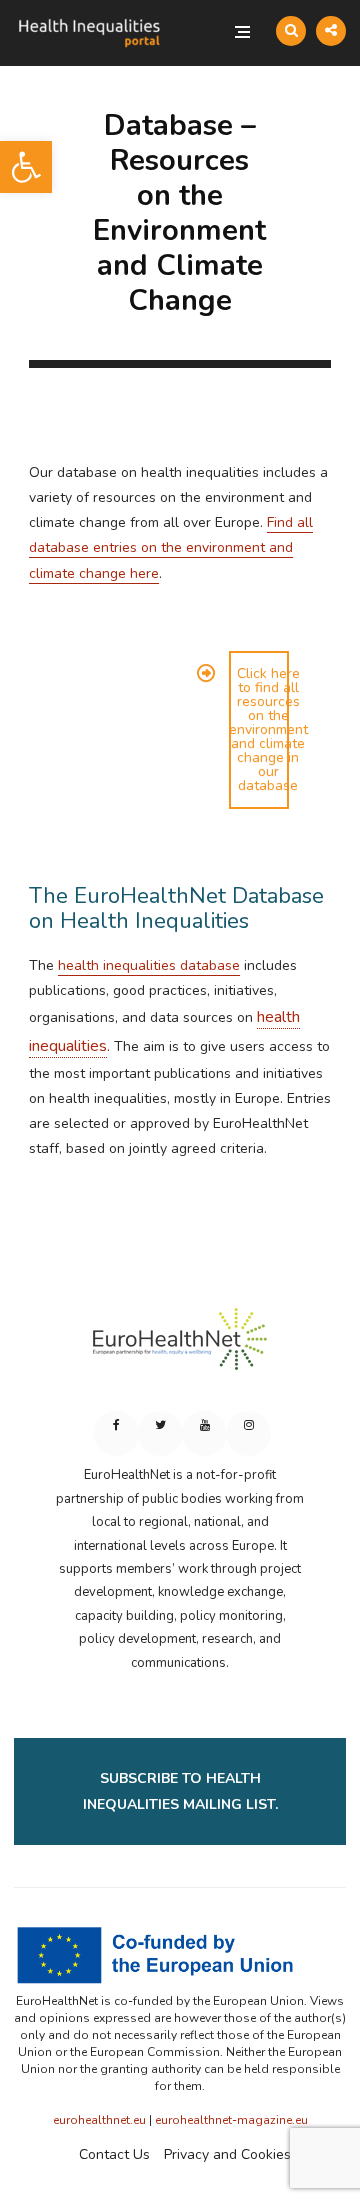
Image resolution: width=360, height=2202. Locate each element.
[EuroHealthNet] (180, 1348)
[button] (26, 167)
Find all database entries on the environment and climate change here (171, 547)
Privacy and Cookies (227, 2154)
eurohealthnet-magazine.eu (231, 2120)
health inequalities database (149, 965)
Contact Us (114, 2154)
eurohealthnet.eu (99, 2120)
